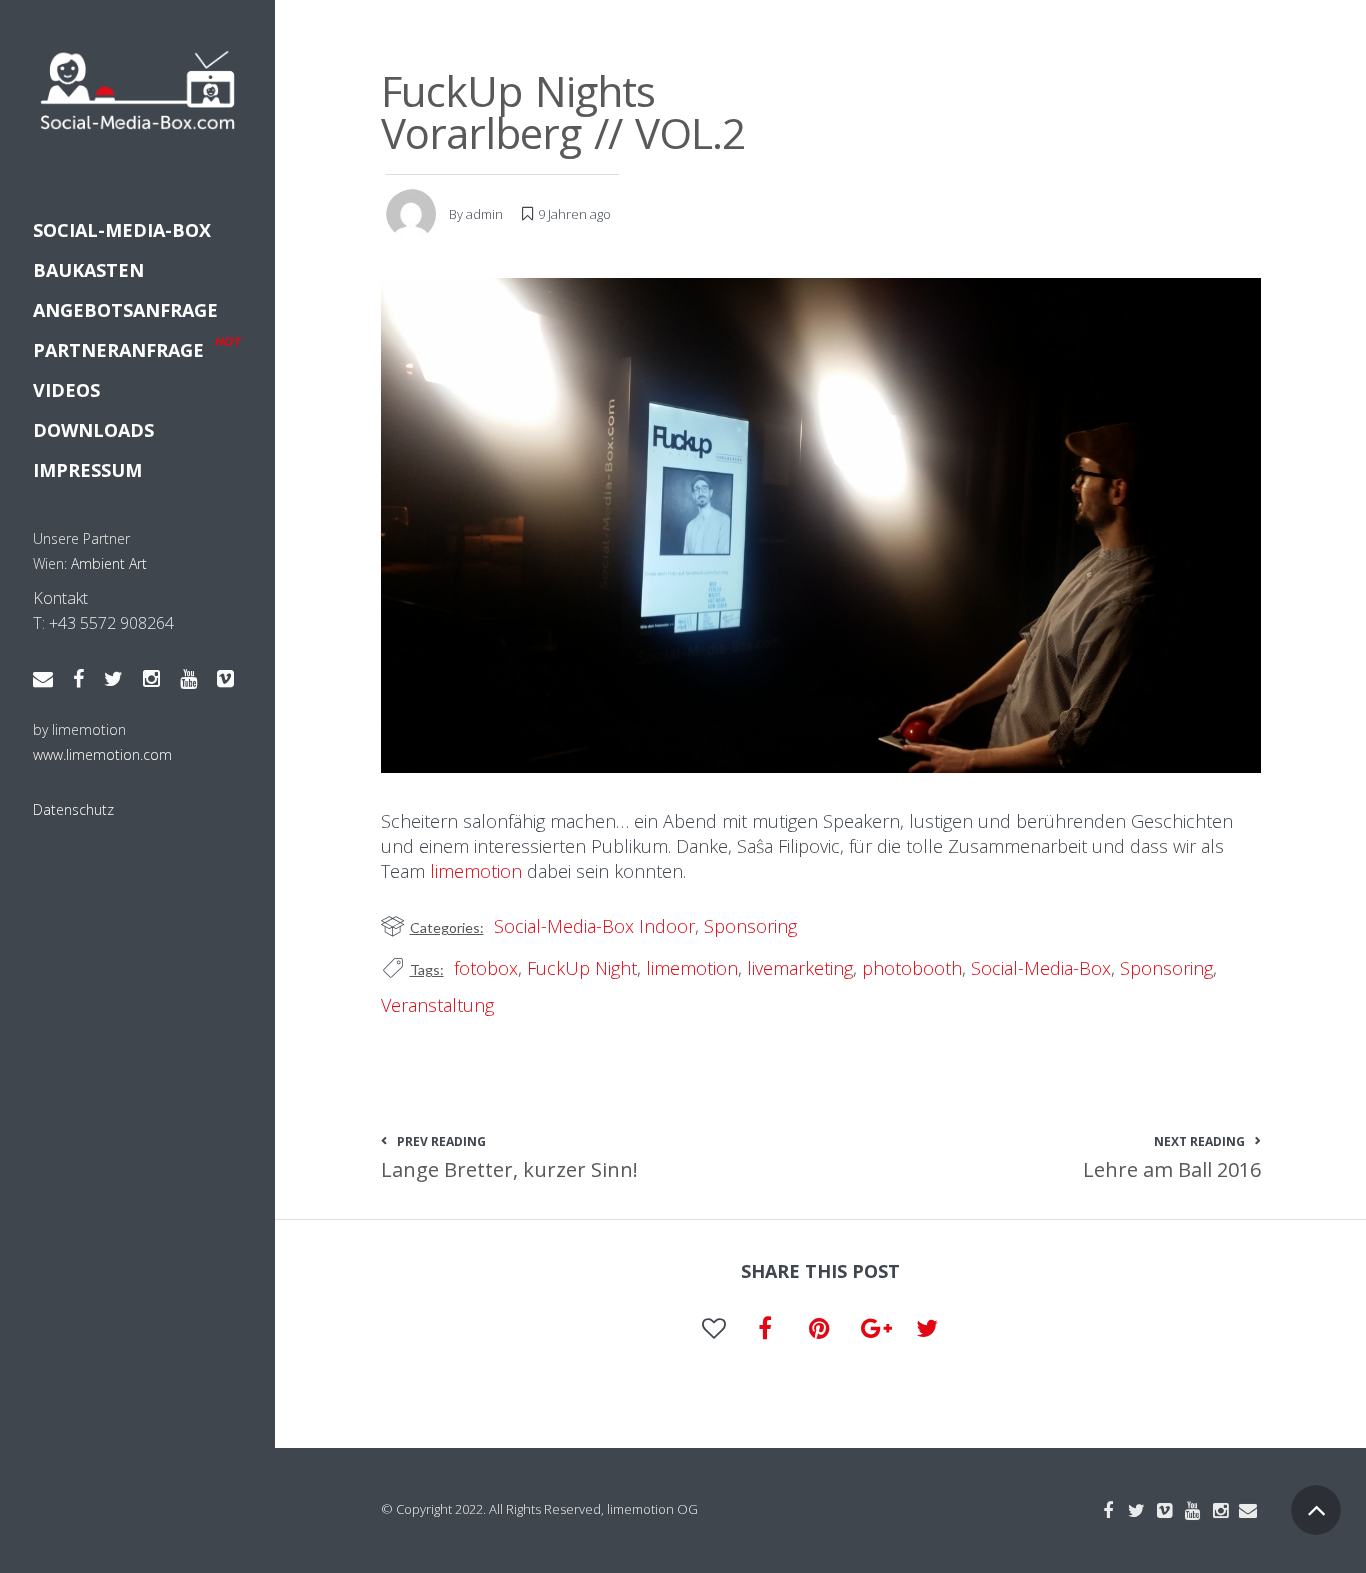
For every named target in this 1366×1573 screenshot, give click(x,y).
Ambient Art (109, 563)
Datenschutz (73, 809)
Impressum (87, 470)
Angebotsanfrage (125, 310)
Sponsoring (750, 926)
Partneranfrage (136, 347)
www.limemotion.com (102, 754)
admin (484, 214)
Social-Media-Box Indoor (594, 926)
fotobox (486, 968)
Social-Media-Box (122, 230)
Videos (66, 390)
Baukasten (88, 270)
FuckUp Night (582, 968)
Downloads (93, 430)
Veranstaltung (437, 1005)
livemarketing (800, 968)
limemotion (476, 871)
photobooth (912, 968)
